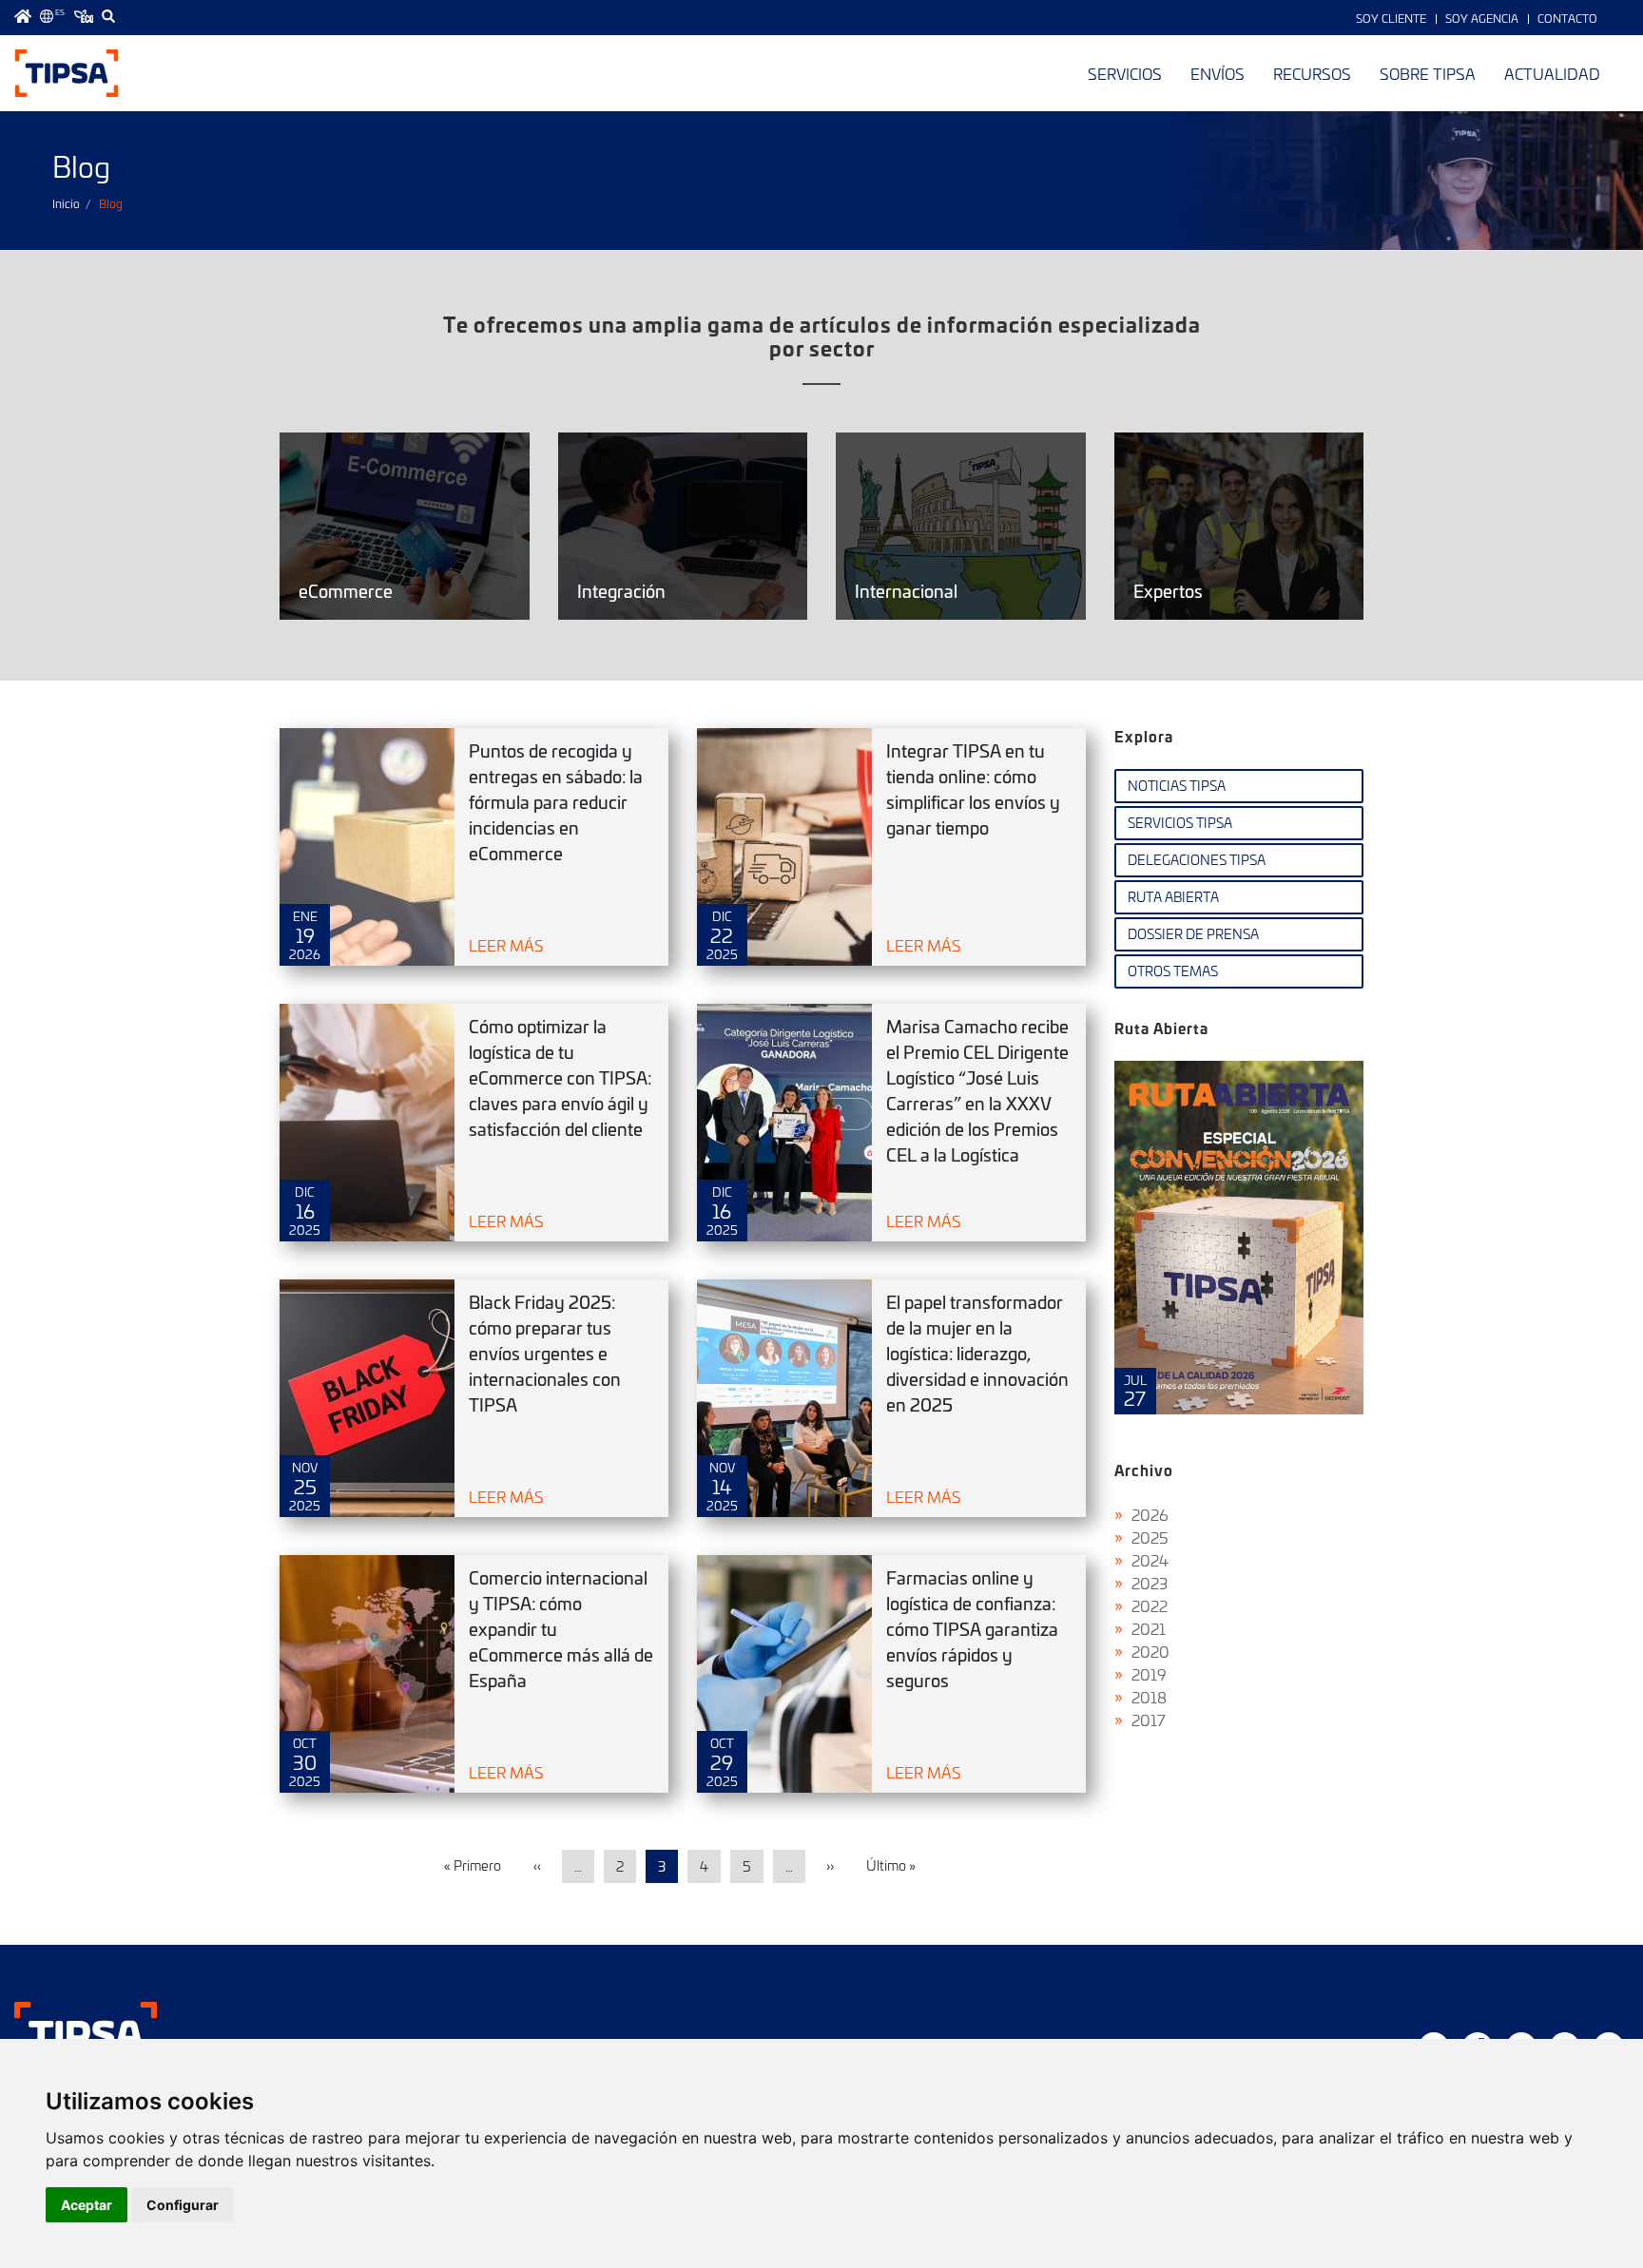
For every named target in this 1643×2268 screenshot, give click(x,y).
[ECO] (84, 16)
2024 (1150, 1560)
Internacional (961, 526)
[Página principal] (23, 16)
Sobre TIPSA (1428, 73)
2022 (1150, 1605)
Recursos (1312, 73)
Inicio (66, 203)
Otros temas (1173, 971)
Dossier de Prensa (1193, 934)
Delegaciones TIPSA (1197, 860)
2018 (1149, 1697)
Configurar (183, 2205)
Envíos (1218, 73)
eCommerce (405, 526)
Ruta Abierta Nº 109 (1239, 1238)
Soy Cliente (1391, 18)
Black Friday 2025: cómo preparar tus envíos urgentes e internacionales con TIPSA (545, 1353)
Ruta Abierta (1173, 897)
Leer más (506, 945)
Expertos (1239, 526)
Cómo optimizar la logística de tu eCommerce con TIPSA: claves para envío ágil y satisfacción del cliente (560, 1077)
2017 (1149, 1720)
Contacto (1567, 18)
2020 (1150, 1651)
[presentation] (1133, 1252)
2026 (1150, 1514)
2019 (1149, 1674)
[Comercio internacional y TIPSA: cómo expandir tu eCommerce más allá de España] (367, 1674)
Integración (683, 526)
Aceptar (87, 2205)
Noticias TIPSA (1177, 786)
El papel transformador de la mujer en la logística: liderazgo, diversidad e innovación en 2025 (977, 1353)
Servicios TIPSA (1180, 823)
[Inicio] (67, 73)
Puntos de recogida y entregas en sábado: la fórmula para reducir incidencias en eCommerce (556, 802)
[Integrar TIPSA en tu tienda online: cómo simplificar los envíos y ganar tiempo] (784, 847)
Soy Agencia (1482, 18)
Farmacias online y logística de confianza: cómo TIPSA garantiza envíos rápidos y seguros (972, 1629)
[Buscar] (108, 16)
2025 (1150, 1537)
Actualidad (1552, 73)
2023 (1150, 1583)
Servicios (1125, 73)
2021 (1149, 1628)
